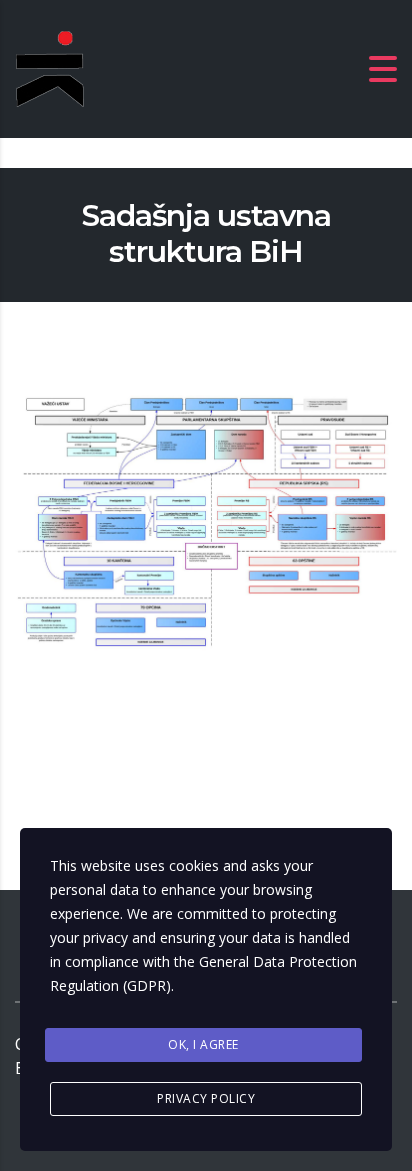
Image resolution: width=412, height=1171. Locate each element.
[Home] (120, 67)
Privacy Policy (206, 1098)
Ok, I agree (203, 1044)
